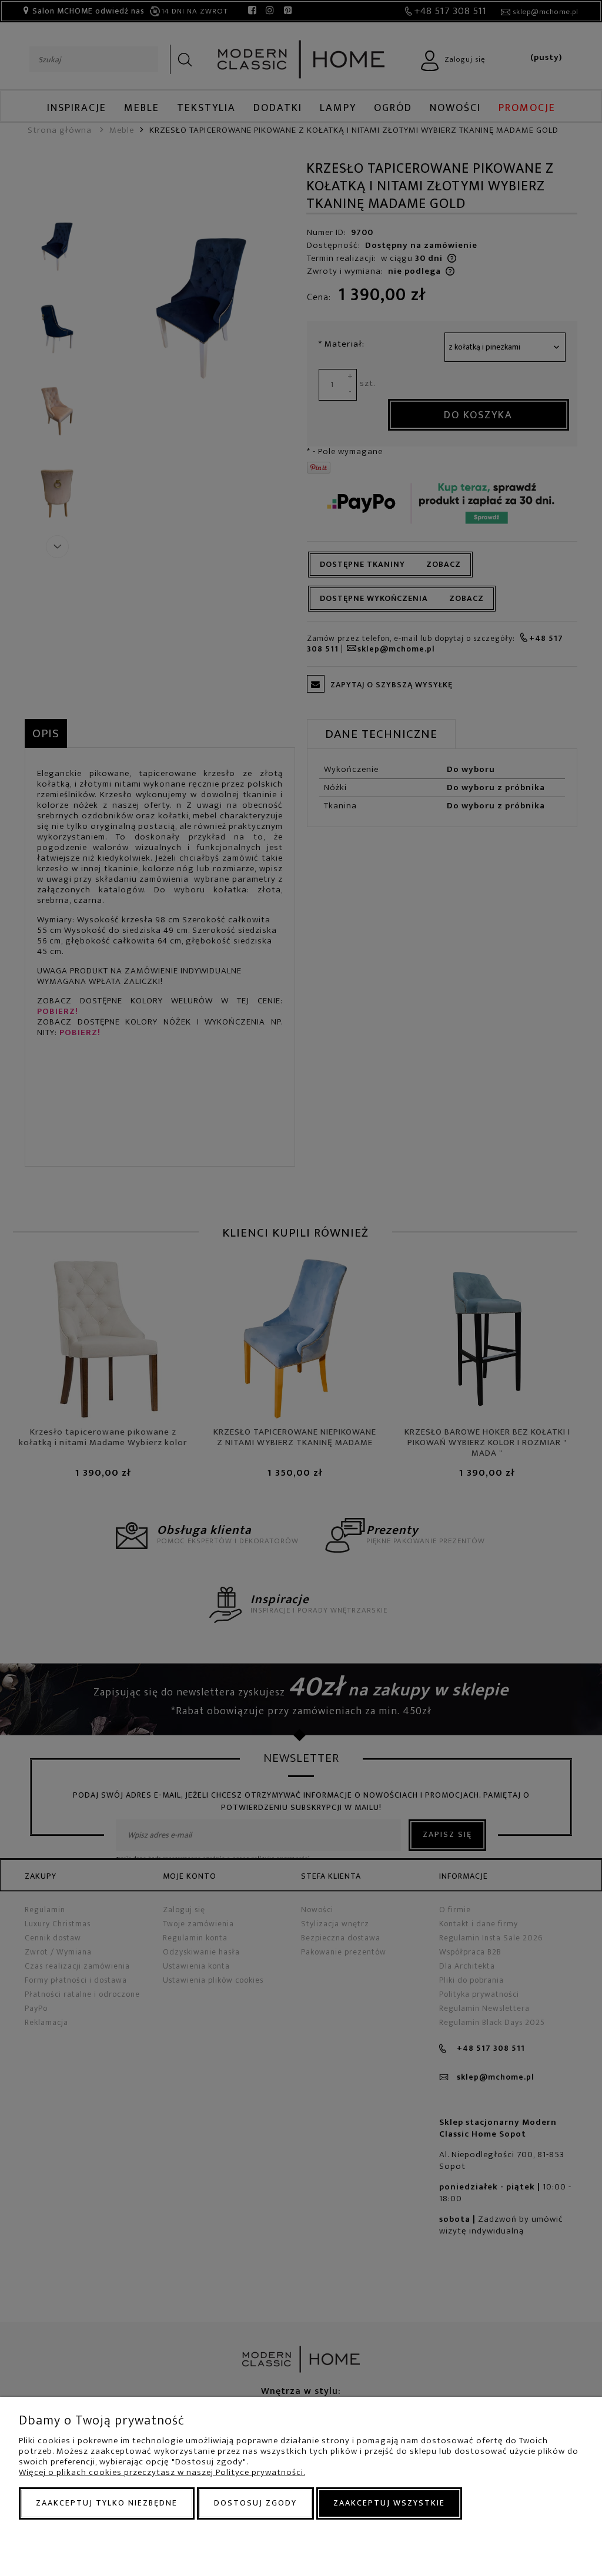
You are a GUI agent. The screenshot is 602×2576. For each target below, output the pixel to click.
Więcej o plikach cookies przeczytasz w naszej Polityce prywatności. (162, 2472)
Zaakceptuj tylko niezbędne (107, 2503)
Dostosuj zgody (255, 2503)
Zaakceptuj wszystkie (389, 2503)
